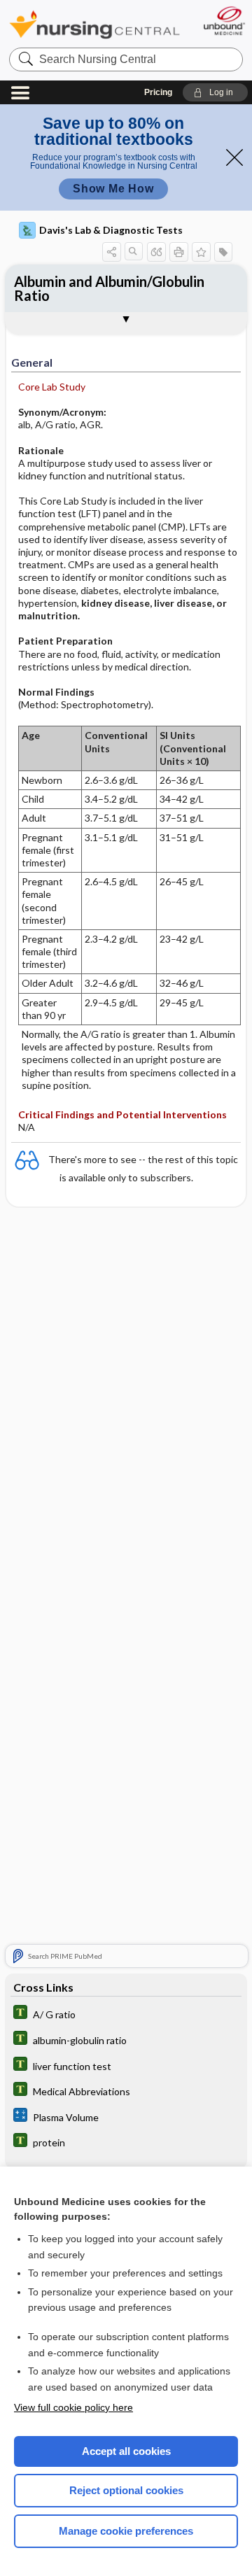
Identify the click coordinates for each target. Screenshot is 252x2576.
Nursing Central (94, 24)
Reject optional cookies (126, 2490)
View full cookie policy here (73, 2407)
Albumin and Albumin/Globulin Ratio (109, 288)
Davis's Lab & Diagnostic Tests (111, 230)
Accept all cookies (126, 2451)
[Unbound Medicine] (224, 21)
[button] (215, 92)
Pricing (158, 92)
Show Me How (113, 189)
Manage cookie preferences (126, 2531)
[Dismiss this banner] (234, 157)
